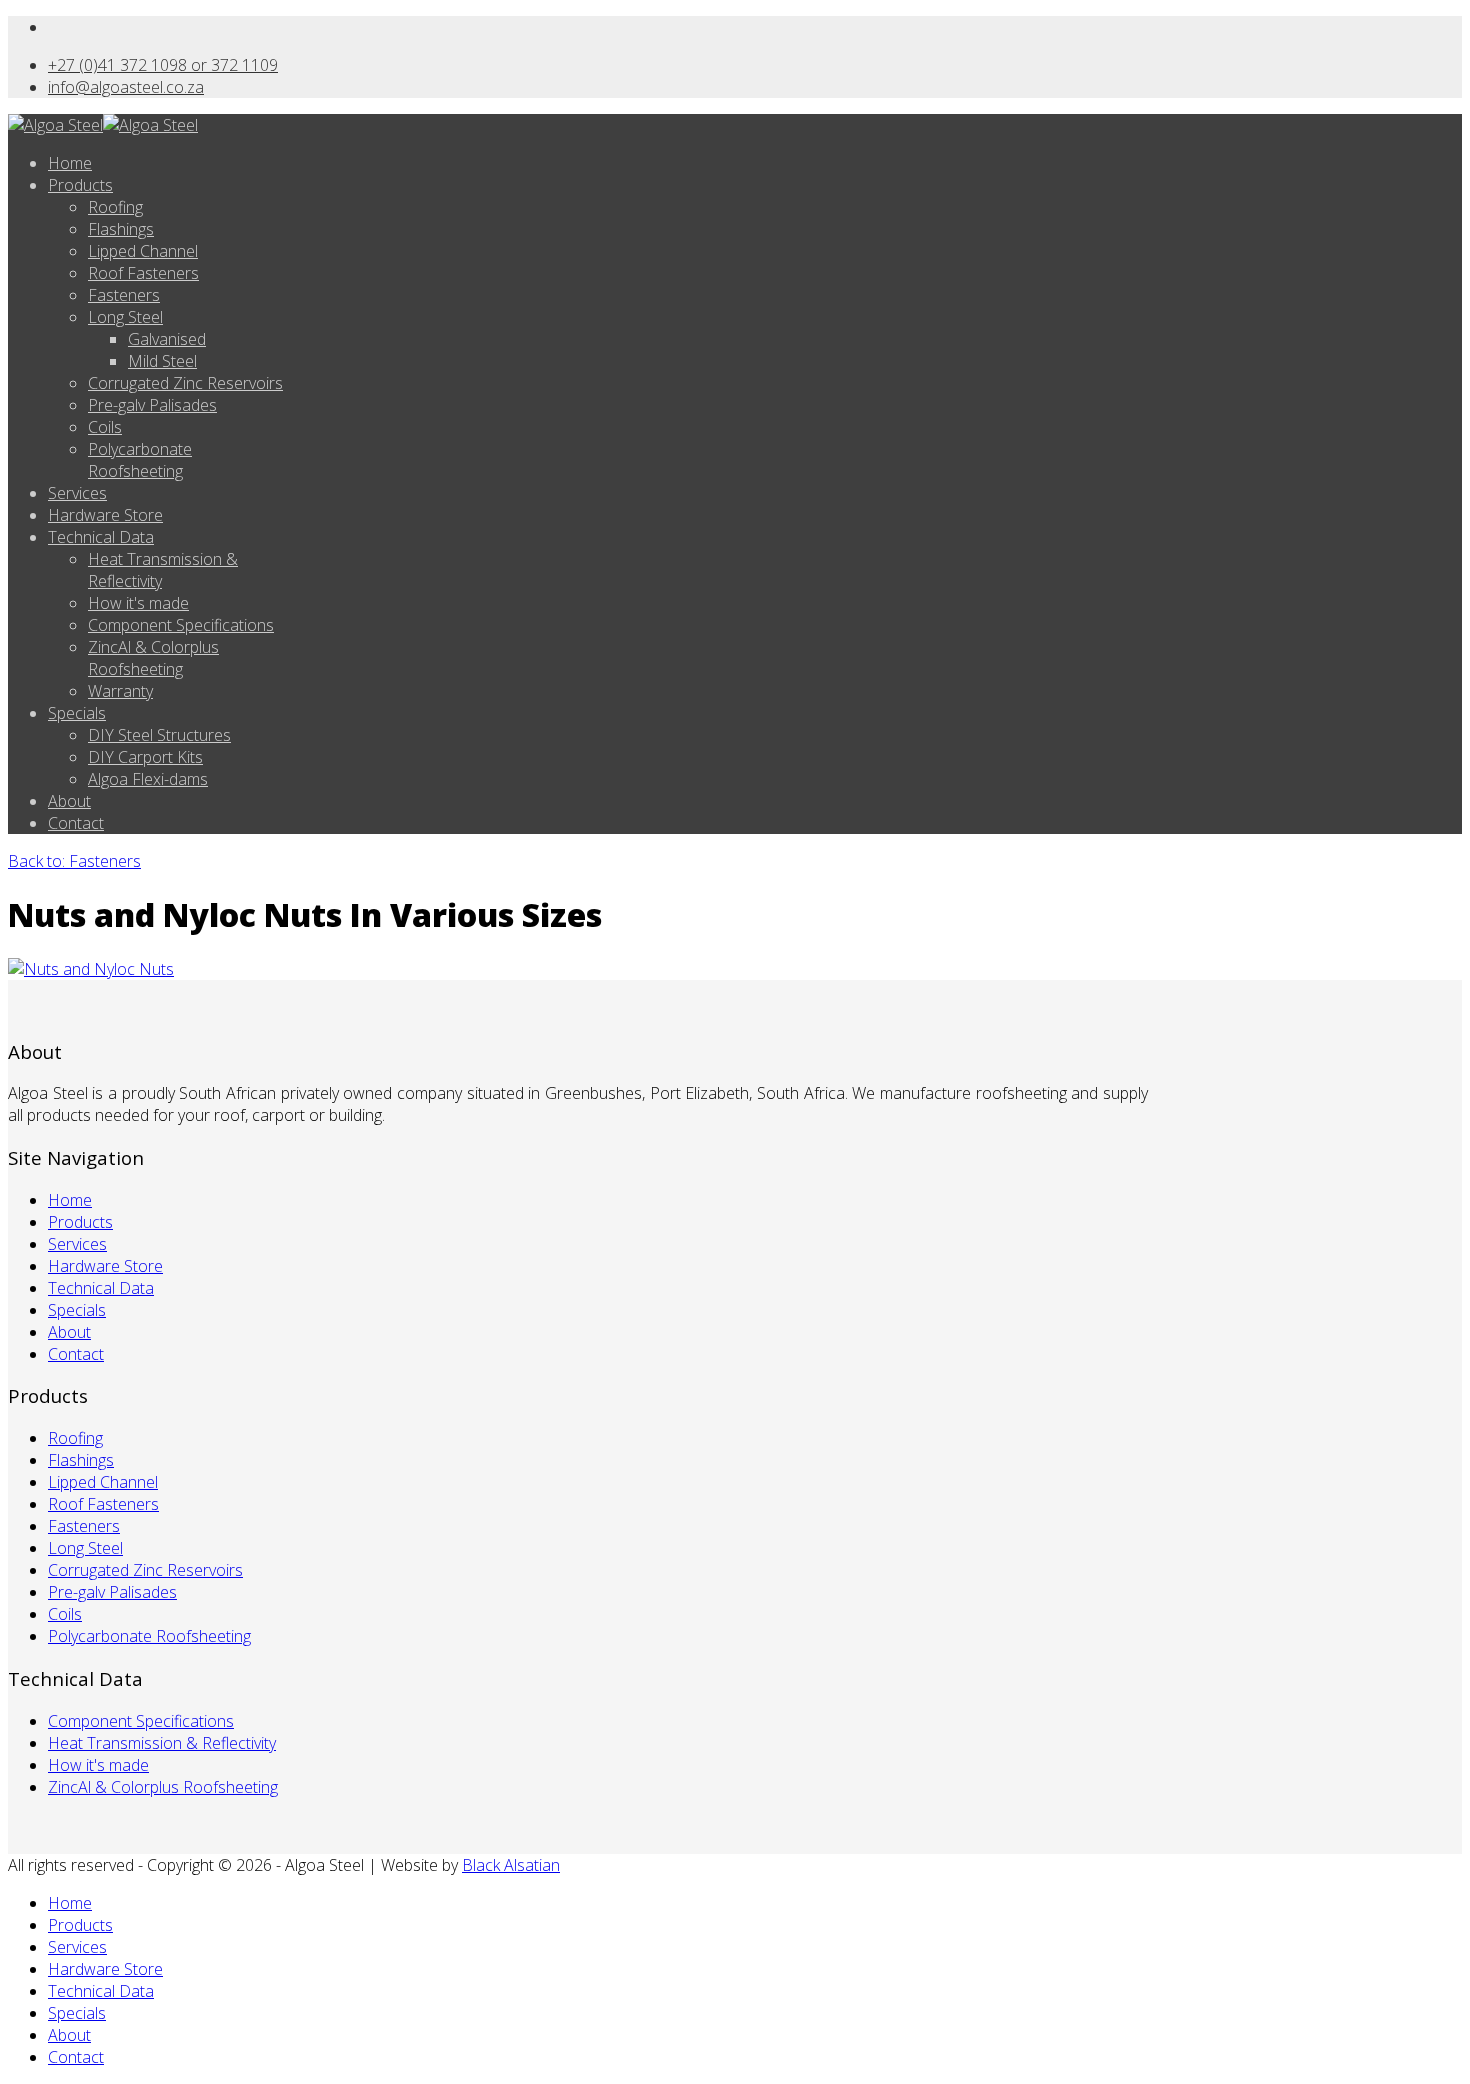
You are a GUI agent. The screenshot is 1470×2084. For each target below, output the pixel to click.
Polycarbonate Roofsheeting (140, 460)
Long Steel (125, 317)
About (69, 801)
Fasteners (124, 295)
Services (77, 493)
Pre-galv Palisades (152, 405)
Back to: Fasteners (74, 861)
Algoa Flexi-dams (148, 779)
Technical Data (101, 537)
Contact (76, 823)
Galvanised (167, 339)
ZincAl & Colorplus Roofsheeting (153, 658)
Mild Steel (162, 361)
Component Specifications (181, 625)
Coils (105, 427)
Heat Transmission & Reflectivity (162, 1743)
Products (80, 185)
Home (70, 163)
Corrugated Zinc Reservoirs (185, 383)
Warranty (120, 691)
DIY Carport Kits (145, 757)
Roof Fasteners (143, 273)
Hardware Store (105, 515)
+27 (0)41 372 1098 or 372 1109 (163, 65)
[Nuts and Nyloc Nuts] (91, 969)
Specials (77, 713)
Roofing (115, 207)
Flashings (121, 229)
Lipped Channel (143, 251)
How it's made (138, 603)
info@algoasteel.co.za (126, 87)
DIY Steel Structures (159, 735)
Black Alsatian (511, 1865)
